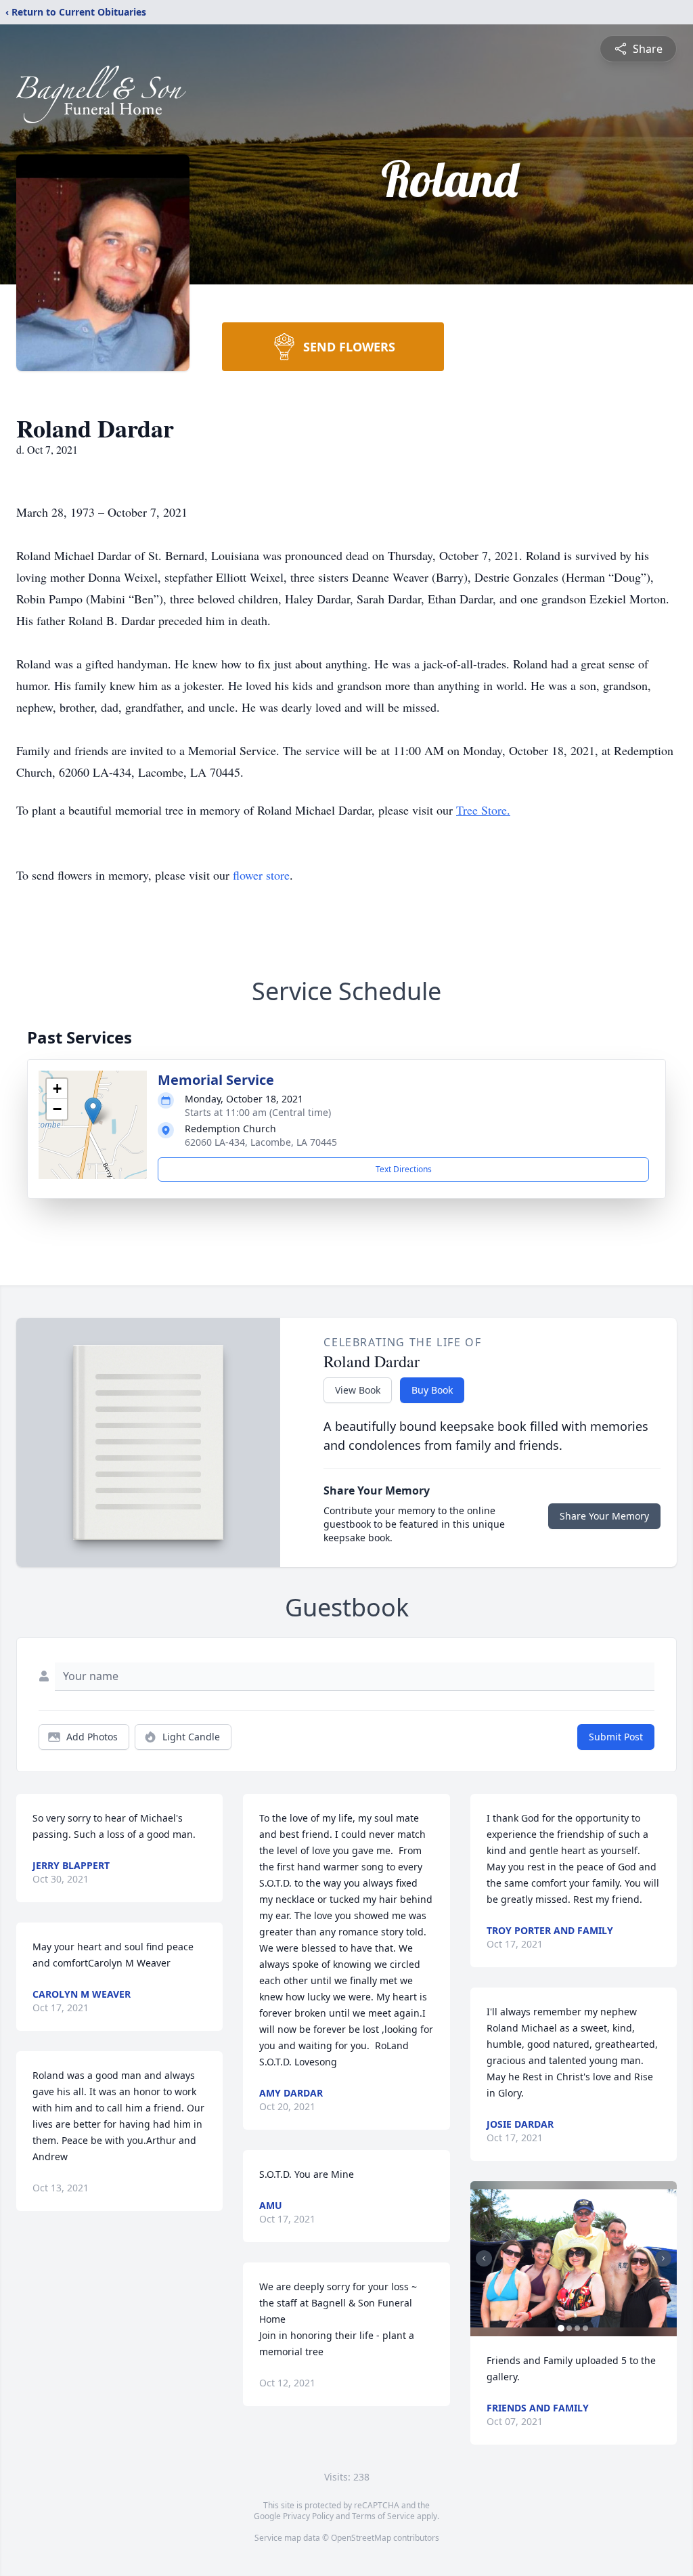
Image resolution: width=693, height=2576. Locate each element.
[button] (93, 1111)
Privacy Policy (308, 2516)
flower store (261, 875)
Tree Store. (483, 810)
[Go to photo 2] (569, 2328)
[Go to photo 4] (585, 2328)
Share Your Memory (604, 1516)
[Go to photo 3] (577, 2328)
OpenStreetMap (361, 2538)
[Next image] (663, 2258)
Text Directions (404, 1169)
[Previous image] (484, 2258)
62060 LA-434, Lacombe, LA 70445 (261, 1142)
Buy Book (432, 1390)
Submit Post (616, 1737)
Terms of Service (383, 2516)
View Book (358, 1390)
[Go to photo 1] (561, 2328)
